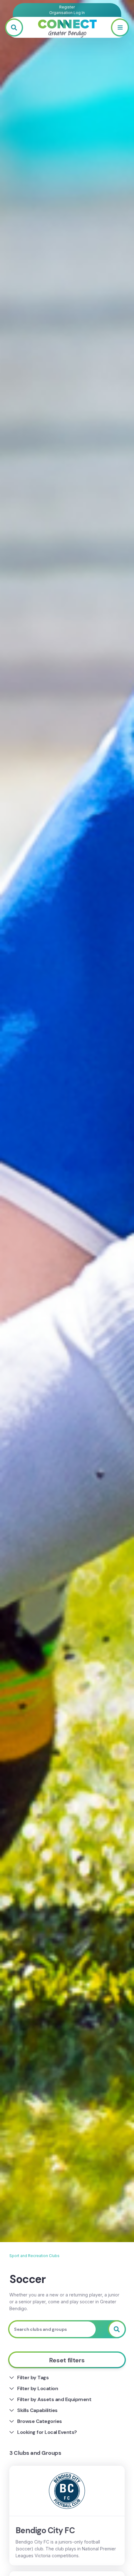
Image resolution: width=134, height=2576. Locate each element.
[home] (67, 27)
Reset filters (67, 2360)
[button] (120, 27)
